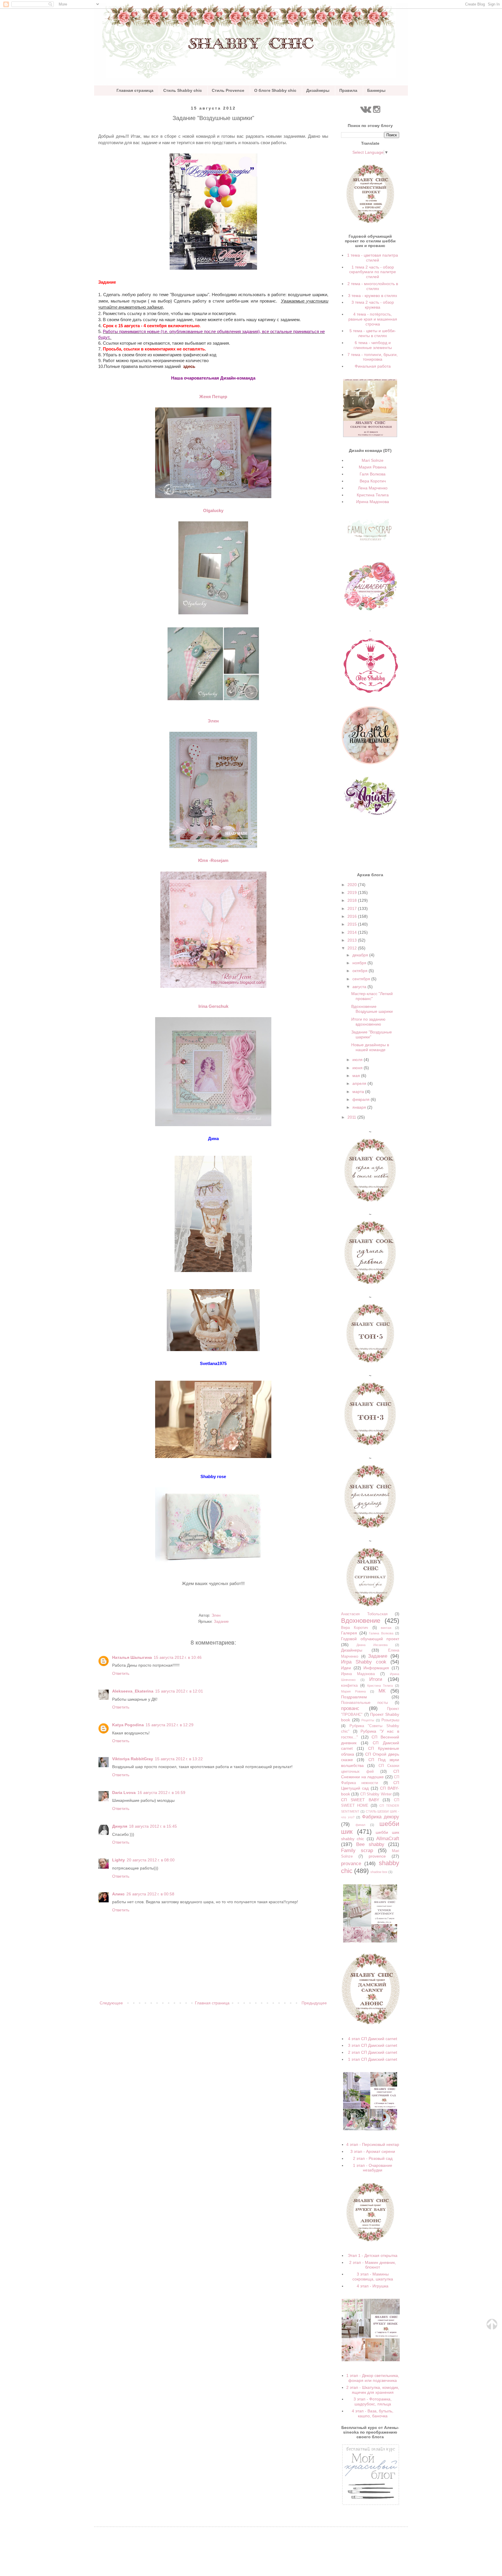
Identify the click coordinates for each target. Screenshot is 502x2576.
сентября (362, 979)
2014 (353, 932)
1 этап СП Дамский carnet (373, 2059)
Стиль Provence (228, 90)
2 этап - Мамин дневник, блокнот (373, 2265)
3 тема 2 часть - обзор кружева (373, 305)
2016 (353, 916)
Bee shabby (370, 1844)
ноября (360, 963)
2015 (353, 924)
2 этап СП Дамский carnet (373, 2052)
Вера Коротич (373, 481)
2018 (353, 900)
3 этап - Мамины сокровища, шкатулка (373, 2277)
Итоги (376, 1679)
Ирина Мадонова (373, 502)
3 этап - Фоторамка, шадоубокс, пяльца (373, 2401)
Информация (376, 1668)
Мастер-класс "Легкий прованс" (372, 996)
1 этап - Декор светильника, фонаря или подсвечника (373, 2378)
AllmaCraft (388, 1839)
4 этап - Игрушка (373, 2286)
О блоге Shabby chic (275, 90)
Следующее (111, 2003)
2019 (353, 892)
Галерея (349, 1633)
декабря (361, 955)
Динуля (120, 1826)
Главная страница (135, 90)
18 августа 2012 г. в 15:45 (153, 1826)
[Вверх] (492, 2328)
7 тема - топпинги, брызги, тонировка (373, 357)
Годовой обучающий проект (370, 1639)
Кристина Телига (373, 495)
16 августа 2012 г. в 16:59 (161, 1793)
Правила (348, 90)
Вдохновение (361, 1621)
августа (360, 987)
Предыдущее (314, 2003)
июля (358, 1060)
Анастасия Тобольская (364, 1614)
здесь (189, 366)
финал (360, 1825)
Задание (221, 1622)
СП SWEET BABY (360, 1800)
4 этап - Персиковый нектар (373, 2144)
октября (361, 971)
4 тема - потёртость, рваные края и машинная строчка (373, 319)
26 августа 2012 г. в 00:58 (150, 1894)
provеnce (377, 1856)
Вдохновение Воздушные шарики (372, 1009)
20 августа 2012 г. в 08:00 (151, 1860)
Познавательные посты (364, 1703)
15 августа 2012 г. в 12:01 (179, 1691)
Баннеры (376, 90)
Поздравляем (354, 1697)
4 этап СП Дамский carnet (373, 2039)
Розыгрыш (390, 1720)
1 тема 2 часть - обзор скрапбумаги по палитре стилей (373, 272)
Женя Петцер (213, 397)
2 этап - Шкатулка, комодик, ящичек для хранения (373, 2390)
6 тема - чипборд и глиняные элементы (373, 345)
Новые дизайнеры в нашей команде (370, 1047)
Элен (213, 721)
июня (358, 1068)
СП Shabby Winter (376, 1794)
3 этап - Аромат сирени (373, 2151)
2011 (352, 1117)
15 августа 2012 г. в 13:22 (179, 1759)
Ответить (121, 1673)
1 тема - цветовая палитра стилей (373, 258)
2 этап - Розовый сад (373, 2158)
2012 (353, 948)
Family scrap (357, 1850)
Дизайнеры (318, 90)
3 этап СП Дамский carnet (373, 2045)
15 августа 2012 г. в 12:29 (170, 1725)
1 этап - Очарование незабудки (373, 2168)
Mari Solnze (373, 460)
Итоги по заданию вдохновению (368, 1022)
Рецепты (368, 1720)
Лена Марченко (373, 488)
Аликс (118, 1894)
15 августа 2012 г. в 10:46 (178, 1657)
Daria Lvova (124, 1793)
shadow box (379, 1872)
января (360, 1107)
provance (351, 1864)
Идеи (346, 1668)
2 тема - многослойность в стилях (373, 286)
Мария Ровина (373, 467)
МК (382, 1691)
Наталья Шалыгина (132, 1657)
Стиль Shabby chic (183, 90)
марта (359, 1092)
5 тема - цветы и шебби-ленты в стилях (373, 333)
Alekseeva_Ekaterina (133, 1691)
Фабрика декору (381, 1817)
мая (357, 1076)
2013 (353, 940)
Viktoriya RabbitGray (133, 1759)
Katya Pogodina (128, 1725)
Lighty (119, 1860)
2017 (353, 908)
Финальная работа (373, 366)
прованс (350, 1708)
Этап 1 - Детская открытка (373, 2255)
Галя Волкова (373, 474)
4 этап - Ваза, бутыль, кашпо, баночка (373, 2413)
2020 (353, 885)
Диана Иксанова (372, 1645)
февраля (362, 1099)
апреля (360, 1083)
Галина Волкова (381, 1633)
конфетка (349, 1686)
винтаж (386, 1628)
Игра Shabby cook (364, 1662)
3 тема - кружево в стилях (373, 296)
